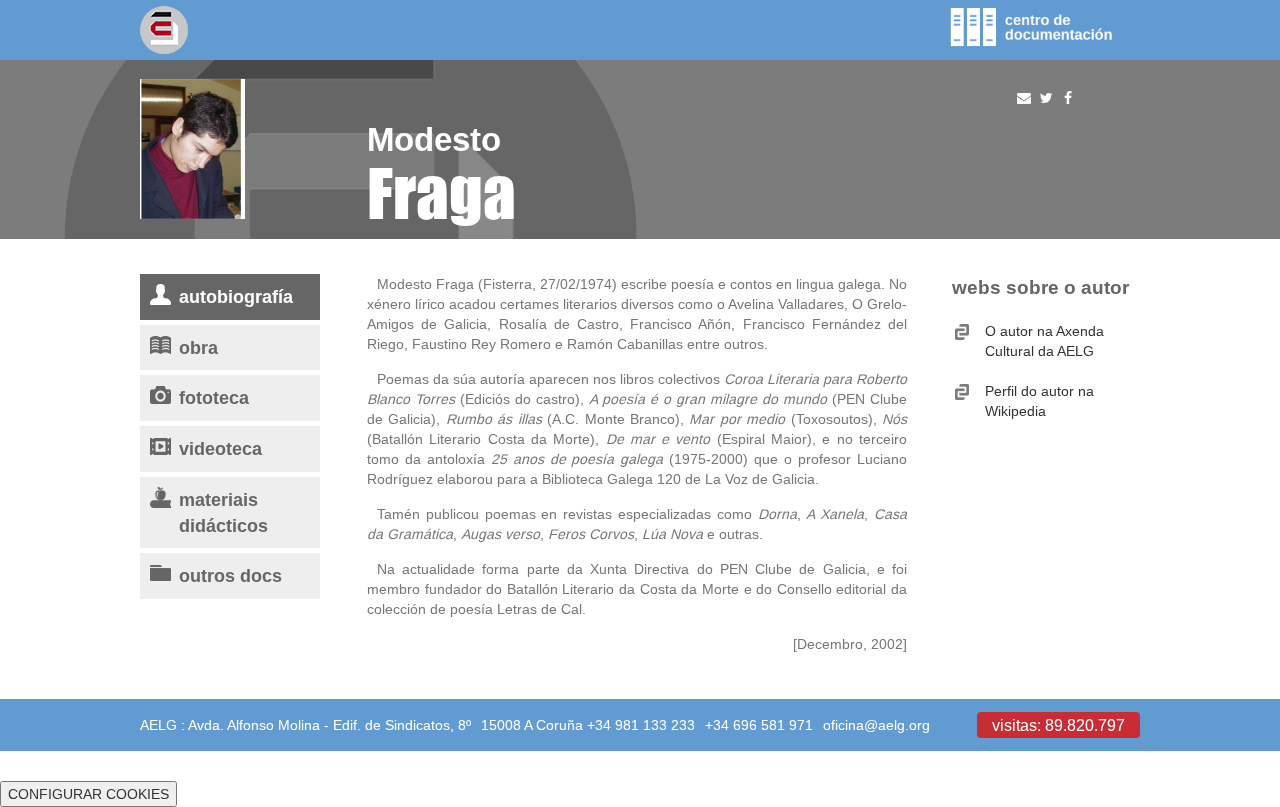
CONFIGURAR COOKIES (88, 794)
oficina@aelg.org (876, 725)
